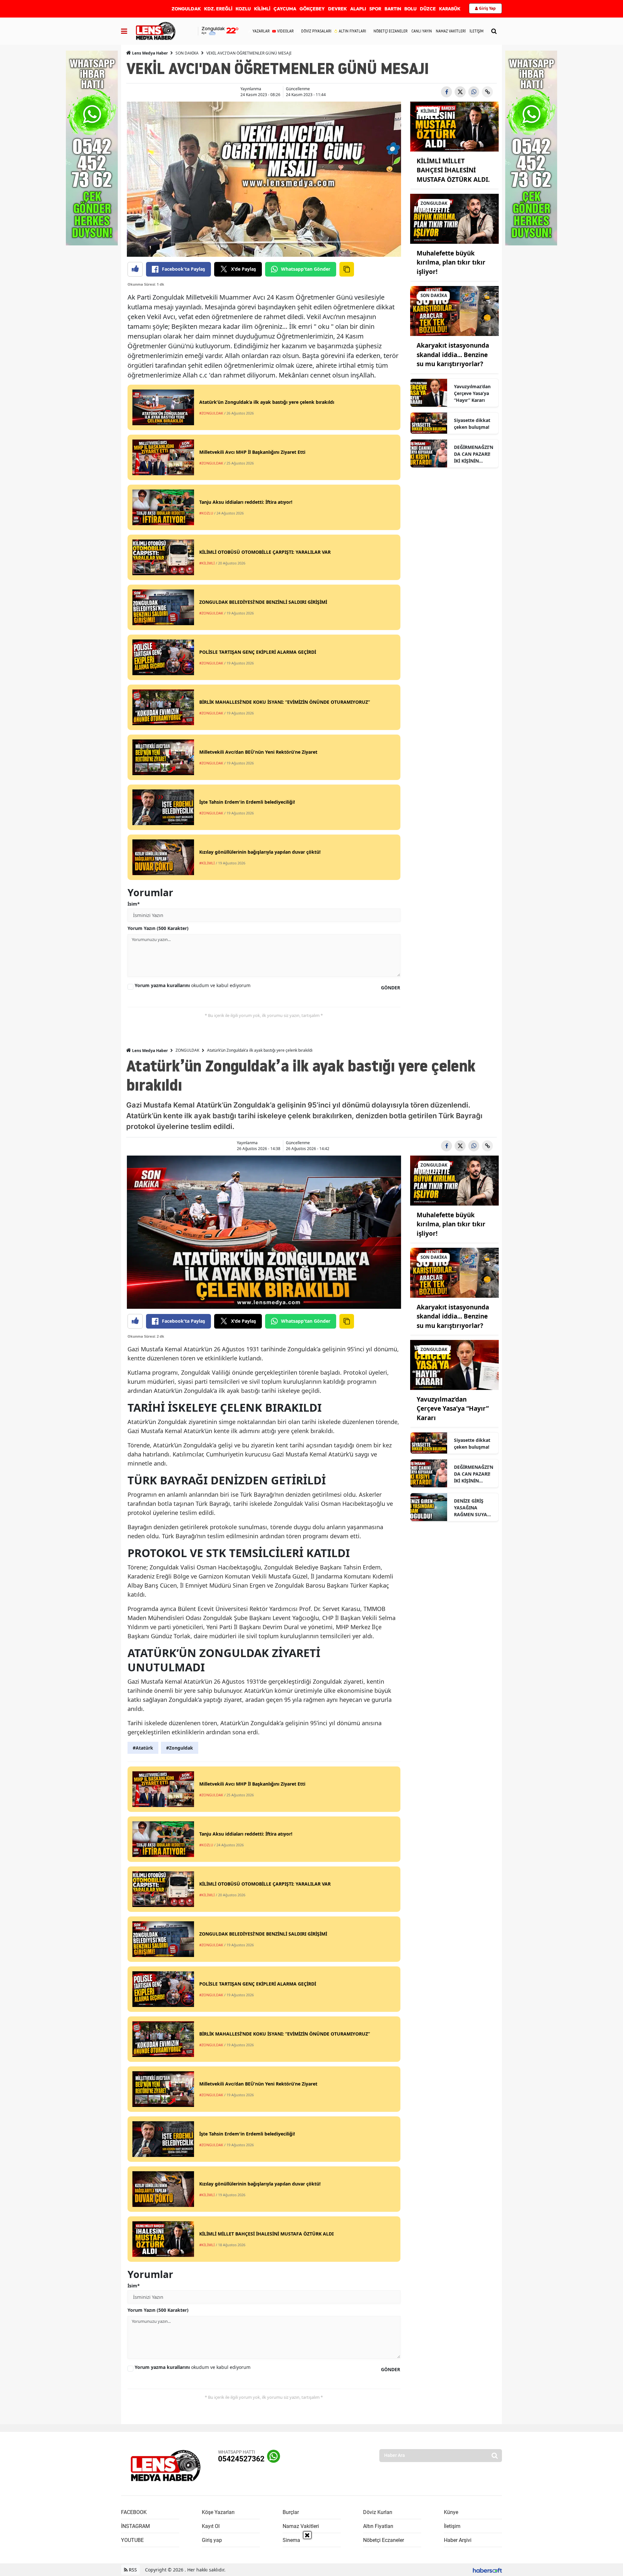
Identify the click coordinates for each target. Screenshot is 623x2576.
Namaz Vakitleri (301, 2526)
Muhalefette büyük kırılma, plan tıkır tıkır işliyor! (451, 262)
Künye (451, 2512)
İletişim (452, 2526)
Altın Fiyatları (378, 2526)
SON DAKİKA (187, 53)
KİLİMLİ (262, 9)
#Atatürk (143, 1748)
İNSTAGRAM (135, 2526)
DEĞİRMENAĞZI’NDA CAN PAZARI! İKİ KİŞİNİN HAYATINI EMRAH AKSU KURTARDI (474, 454)
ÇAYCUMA (285, 9)
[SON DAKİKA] (455, 311)
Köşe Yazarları (218, 2512)
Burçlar (291, 2512)
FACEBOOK (134, 2512)
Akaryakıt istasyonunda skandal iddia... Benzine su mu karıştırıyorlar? (453, 355)
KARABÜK (450, 9)
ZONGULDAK (186, 9)
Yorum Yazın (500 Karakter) (158, 928)
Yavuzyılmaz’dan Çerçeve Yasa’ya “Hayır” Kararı (472, 393)
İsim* (134, 904)
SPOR (375, 9)
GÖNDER (391, 988)
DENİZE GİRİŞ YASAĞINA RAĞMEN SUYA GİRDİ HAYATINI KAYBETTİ (472, 1508)
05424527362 (241, 2459)
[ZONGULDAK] (455, 218)
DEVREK (337, 9)
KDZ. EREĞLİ (218, 9)
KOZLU (243, 9)
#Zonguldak (180, 1748)
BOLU (410, 9)
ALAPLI (358, 9)
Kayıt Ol (211, 2526)
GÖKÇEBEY (312, 9)
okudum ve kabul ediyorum (193, 985)
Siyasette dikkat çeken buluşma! (472, 424)
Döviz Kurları (378, 2512)
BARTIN (393, 9)
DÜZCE (428, 9)
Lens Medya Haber (149, 53)
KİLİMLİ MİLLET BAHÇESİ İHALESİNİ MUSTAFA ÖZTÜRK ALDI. (453, 170)
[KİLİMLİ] (455, 126)
